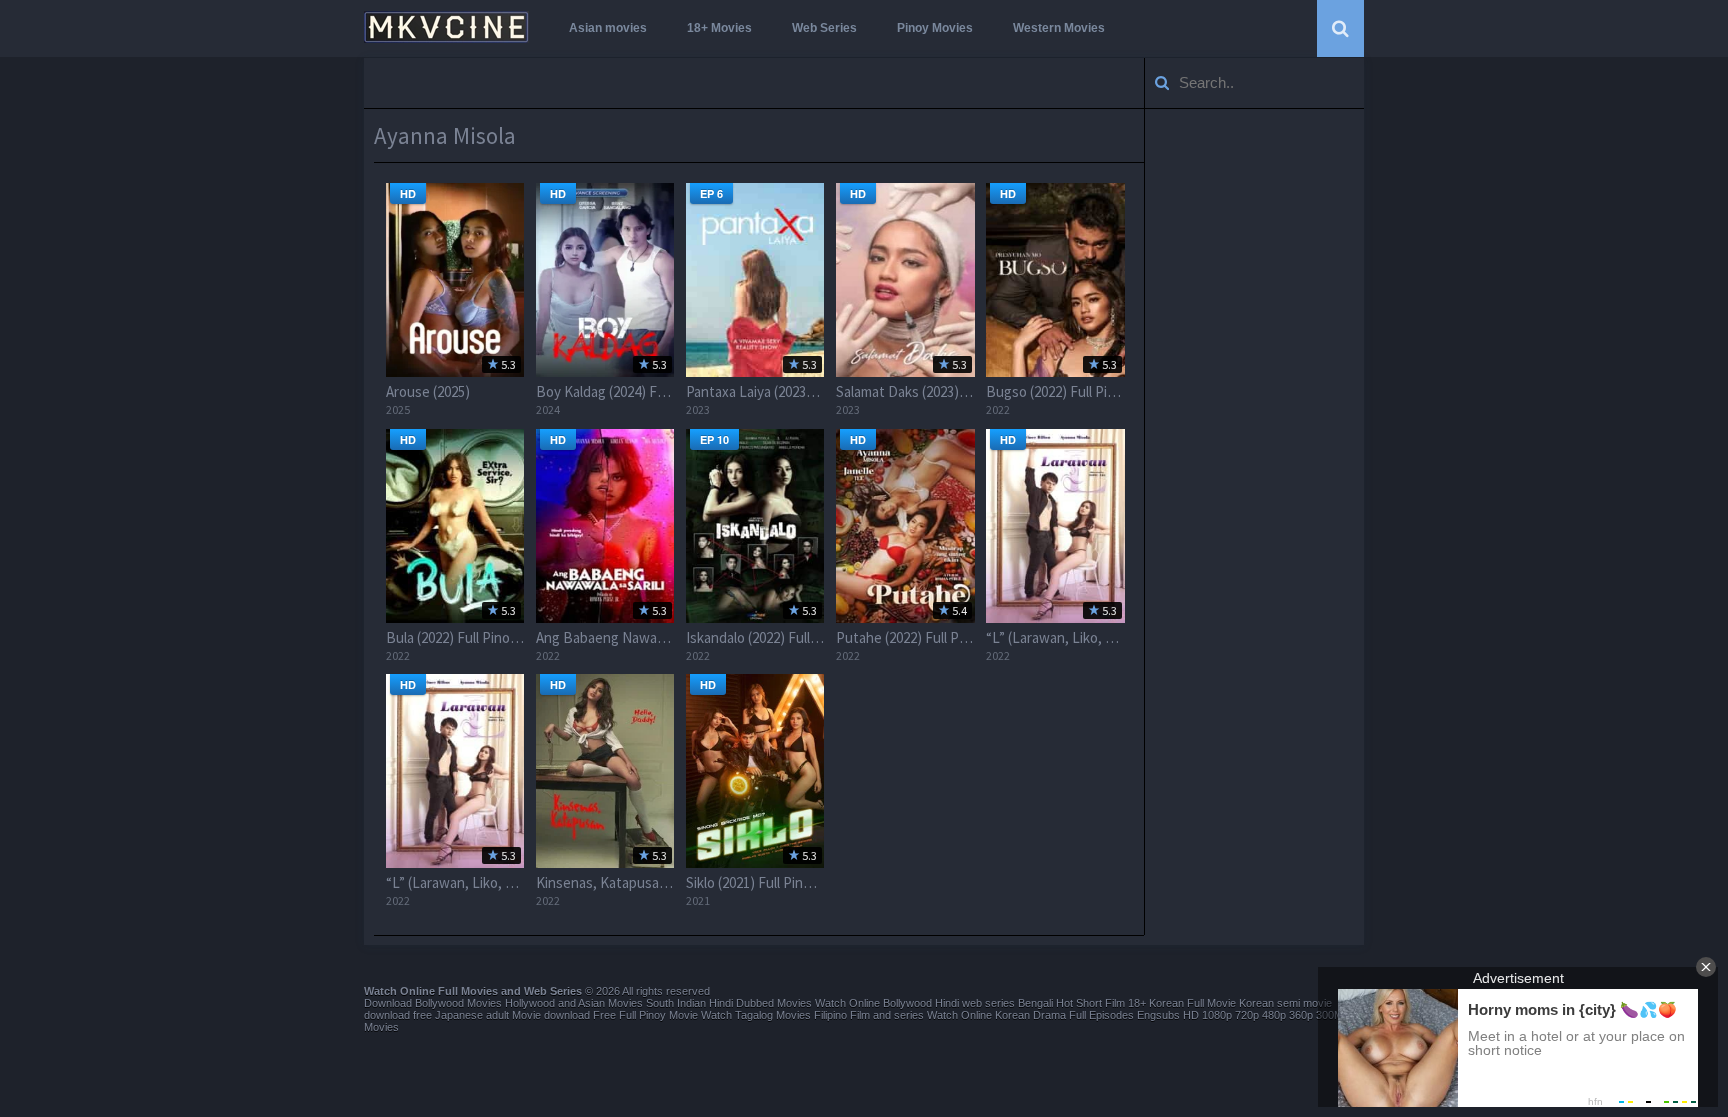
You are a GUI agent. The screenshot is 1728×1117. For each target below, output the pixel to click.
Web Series (824, 28)
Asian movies (608, 28)
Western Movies (1059, 28)
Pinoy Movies (935, 28)
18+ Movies (719, 28)
